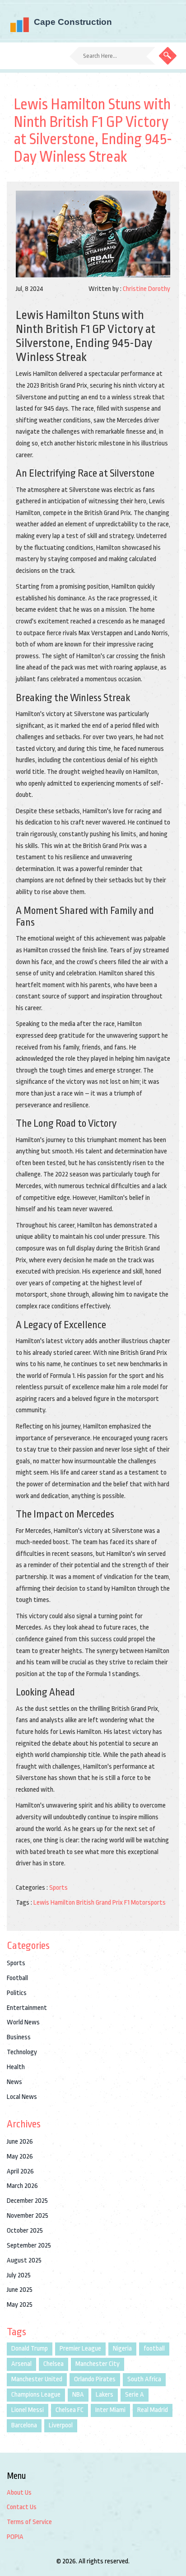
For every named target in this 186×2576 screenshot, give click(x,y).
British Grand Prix (100, 1903)
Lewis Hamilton (54, 1903)
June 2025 (20, 2290)
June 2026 (20, 2142)
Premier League (80, 2349)
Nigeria (122, 2349)
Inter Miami (110, 2410)
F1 (127, 1903)
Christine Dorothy (146, 289)
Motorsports (148, 1903)
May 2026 (20, 2157)
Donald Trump (30, 2349)
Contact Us (22, 2507)
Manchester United (37, 2379)
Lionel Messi (28, 2410)
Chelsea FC (70, 2410)
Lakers (105, 2395)
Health (16, 2067)
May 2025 (20, 2305)
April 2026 (20, 2171)
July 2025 (19, 2275)
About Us (19, 2493)
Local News (22, 2097)
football (154, 2349)
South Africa (144, 2379)
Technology (22, 2052)
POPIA (15, 2537)
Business (19, 2037)
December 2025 (27, 2201)
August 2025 (24, 2260)
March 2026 (22, 2186)
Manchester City (98, 2364)
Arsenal (21, 2364)
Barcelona (24, 2425)
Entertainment (27, 2008)
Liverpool (61, 2425)
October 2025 (25, 2231)
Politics (17, 1993)
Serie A (135, 2395)
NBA (78, 2395)
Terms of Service (29, 2522)
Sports (58, 1888)
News (14, 2082)
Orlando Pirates (95, 2379)
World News (23, 2022)
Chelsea (53, 2364)
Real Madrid (153, 2410)
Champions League (36, 2395)
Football (17, 1978)
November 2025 (28, 2216)
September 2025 (29, 2246)
